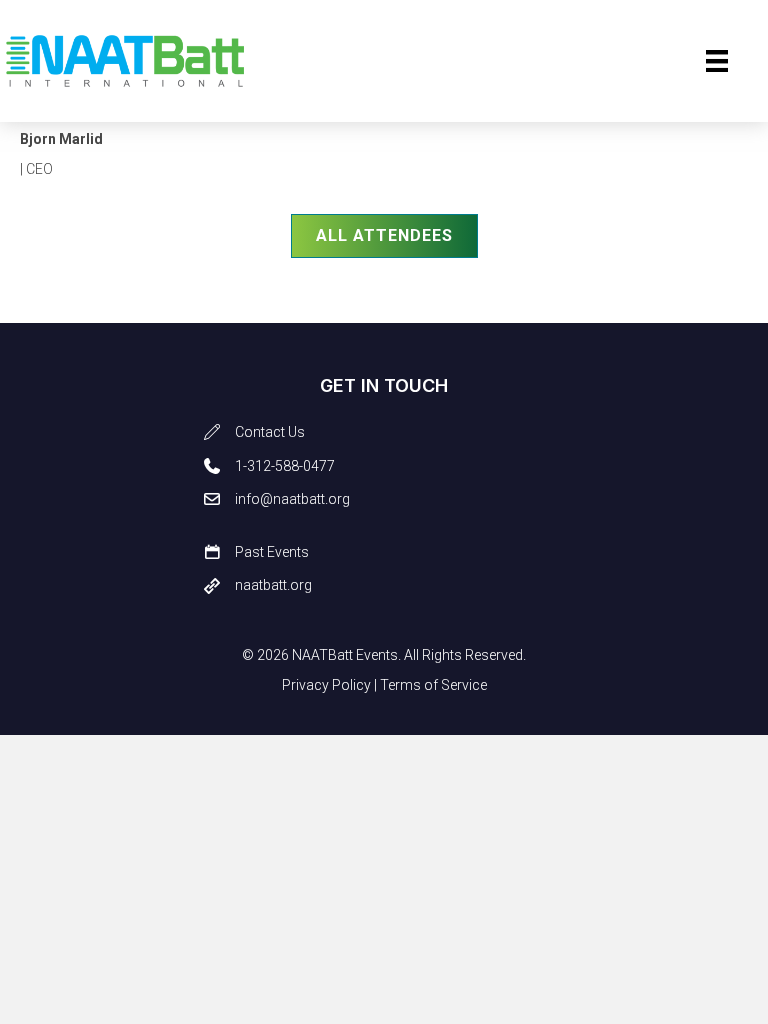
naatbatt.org (273, 585)
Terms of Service (433, 685)
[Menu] (717, 61)
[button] (384, 236)
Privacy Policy (326, 685)
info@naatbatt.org (292, 499)
